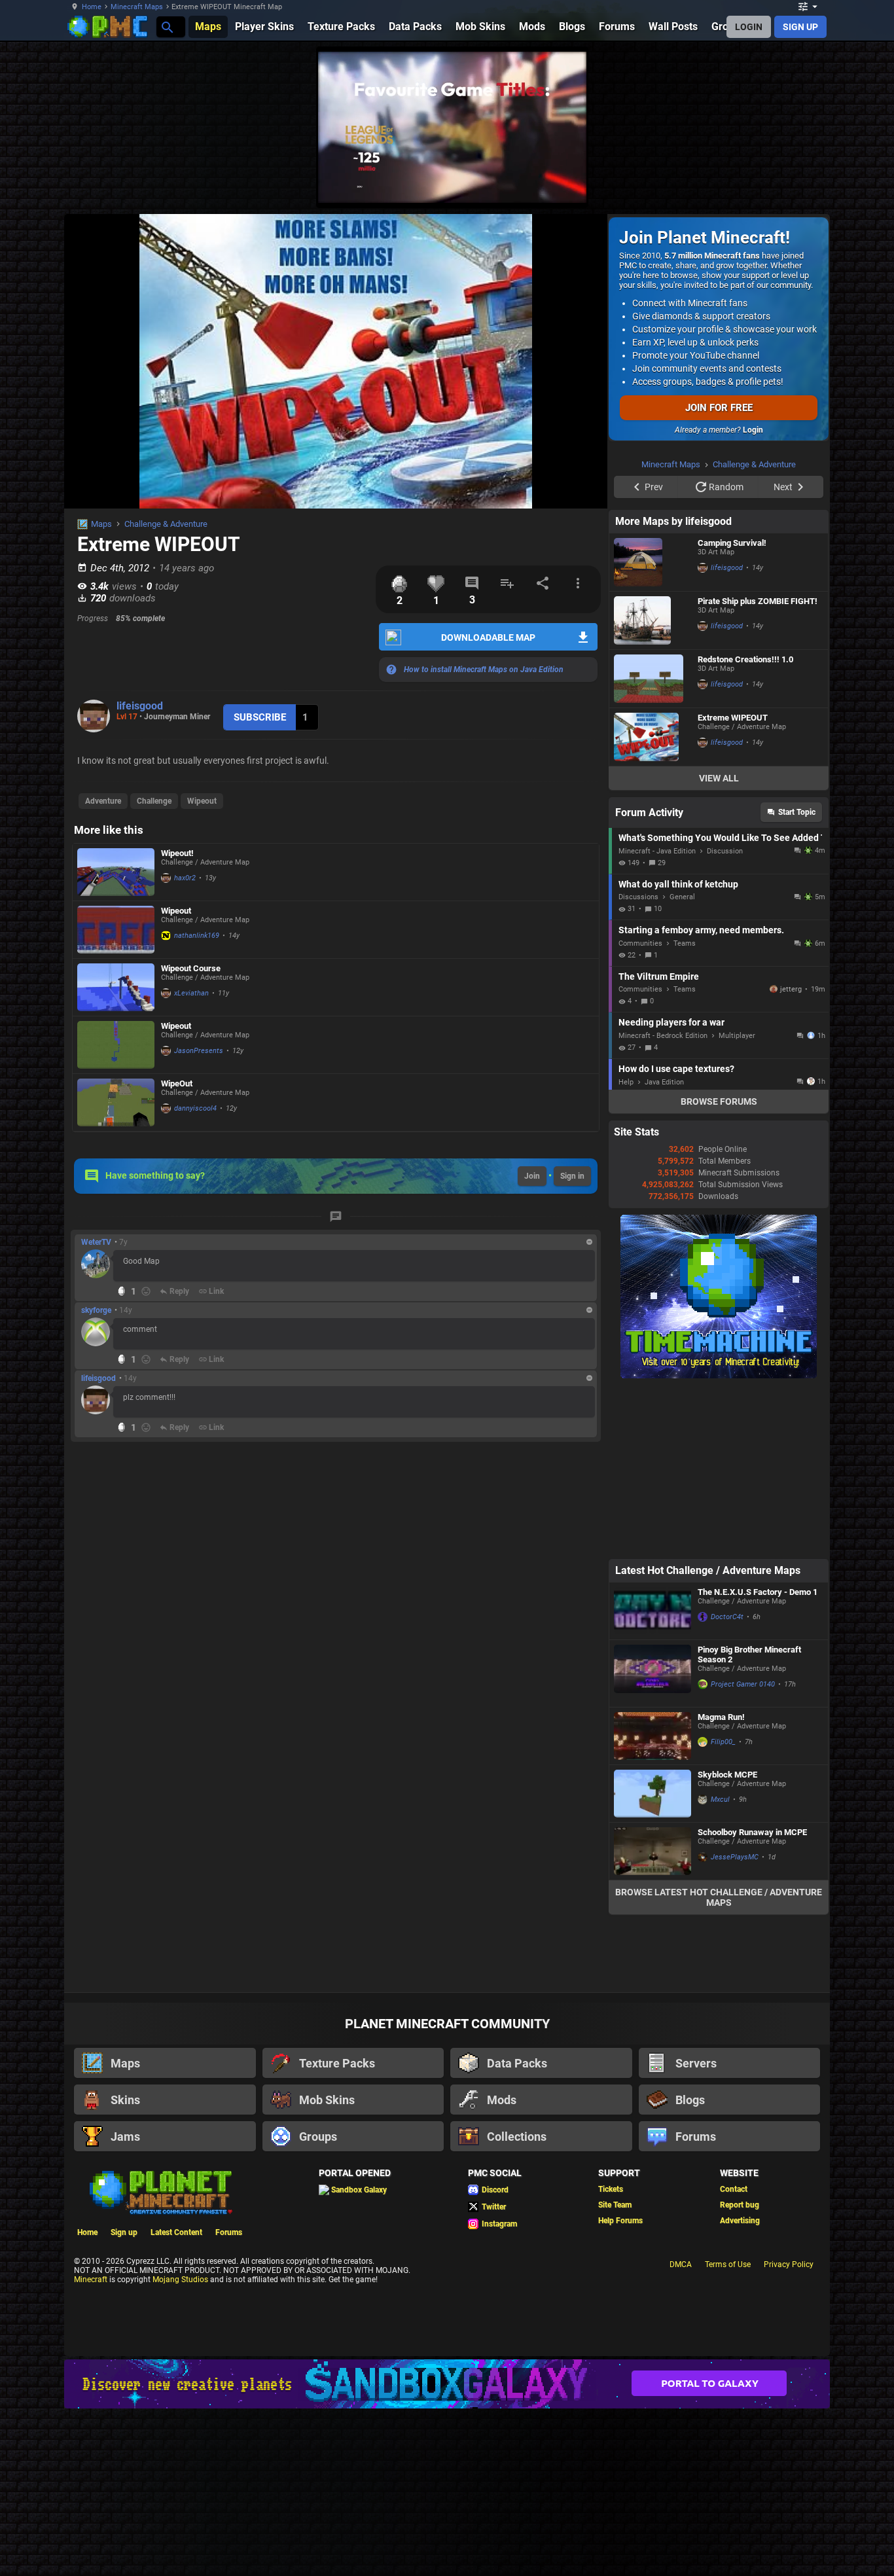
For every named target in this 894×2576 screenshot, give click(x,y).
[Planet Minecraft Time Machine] (719, 1376)
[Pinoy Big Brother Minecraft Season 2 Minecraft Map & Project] (653, 1673)
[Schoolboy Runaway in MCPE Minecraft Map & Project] (653, 1851)
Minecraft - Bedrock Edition (663, 1036)
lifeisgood (140, 706)
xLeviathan (191, 993)
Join (532, 1176)
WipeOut (177, 1083)
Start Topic (797, 812)
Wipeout (202, 801)
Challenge (154, 801)
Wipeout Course (191, 968)
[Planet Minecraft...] (167, 27)
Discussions (638, 897)
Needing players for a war (671, 1022)
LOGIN (749, 27)
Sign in (572, 1176)
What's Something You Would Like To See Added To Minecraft (720, 838)
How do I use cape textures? (676, 1069)
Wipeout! (177, 853)
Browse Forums (719, 1101)
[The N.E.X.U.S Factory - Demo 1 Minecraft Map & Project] (653, 1611)
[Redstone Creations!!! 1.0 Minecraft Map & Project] (653, 679)
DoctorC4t (727, 1617)
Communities (640, 943)
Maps (101, 524)
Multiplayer (737, 1036)
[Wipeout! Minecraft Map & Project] (116, 872)
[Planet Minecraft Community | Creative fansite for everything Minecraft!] (160, 2191)
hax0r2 (185, 878)
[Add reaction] (146, 1291)
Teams (685, 943)
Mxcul (720, 1799)
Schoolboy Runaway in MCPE (752, 1832)
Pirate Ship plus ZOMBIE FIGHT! (758, 601)
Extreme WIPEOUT (733, 718)
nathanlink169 (197, 936)
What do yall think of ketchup (678, 884)
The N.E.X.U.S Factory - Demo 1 (758, 1592)
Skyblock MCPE (727, 1775)
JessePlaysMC (735, 1857)
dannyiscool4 (195, 1108)
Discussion (725, 851)
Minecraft (91, 2280)
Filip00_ (723, 1742)
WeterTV (96, 1242)
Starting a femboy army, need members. (701, 930)
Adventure (103, 801)
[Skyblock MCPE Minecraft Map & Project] (653, 1794)
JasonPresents (199, 1051)
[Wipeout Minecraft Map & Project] (116, 930)
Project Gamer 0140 (743, 1684)
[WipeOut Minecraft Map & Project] (116, 1102)
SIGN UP (800, 27)
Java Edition (664, 1082)
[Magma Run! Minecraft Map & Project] (653, 1736)
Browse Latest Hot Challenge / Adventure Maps (719, 1897)
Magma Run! (721, 1717)
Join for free (719, 408)
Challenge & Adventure (166, 524)
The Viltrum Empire (659, 976)
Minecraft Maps (137, 7)
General (682, 897)
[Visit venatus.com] (561, 182)
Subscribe (260, 717)
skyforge (96, 1310)
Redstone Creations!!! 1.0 (745, 659)
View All (719, 778)
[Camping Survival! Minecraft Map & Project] (653, 562)
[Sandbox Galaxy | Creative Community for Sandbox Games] (447, 2384)
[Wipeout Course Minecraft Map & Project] (116, 987)
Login (753, 430)
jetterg (791, 989)
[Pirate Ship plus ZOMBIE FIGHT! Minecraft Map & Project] (653, 620)
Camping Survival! (732, 543)
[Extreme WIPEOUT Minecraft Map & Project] (653, 737)
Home (92, 7)
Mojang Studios (180, 2280)
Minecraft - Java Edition (657, 851)
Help (626, 1082)
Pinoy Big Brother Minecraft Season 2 (749, 1655)
